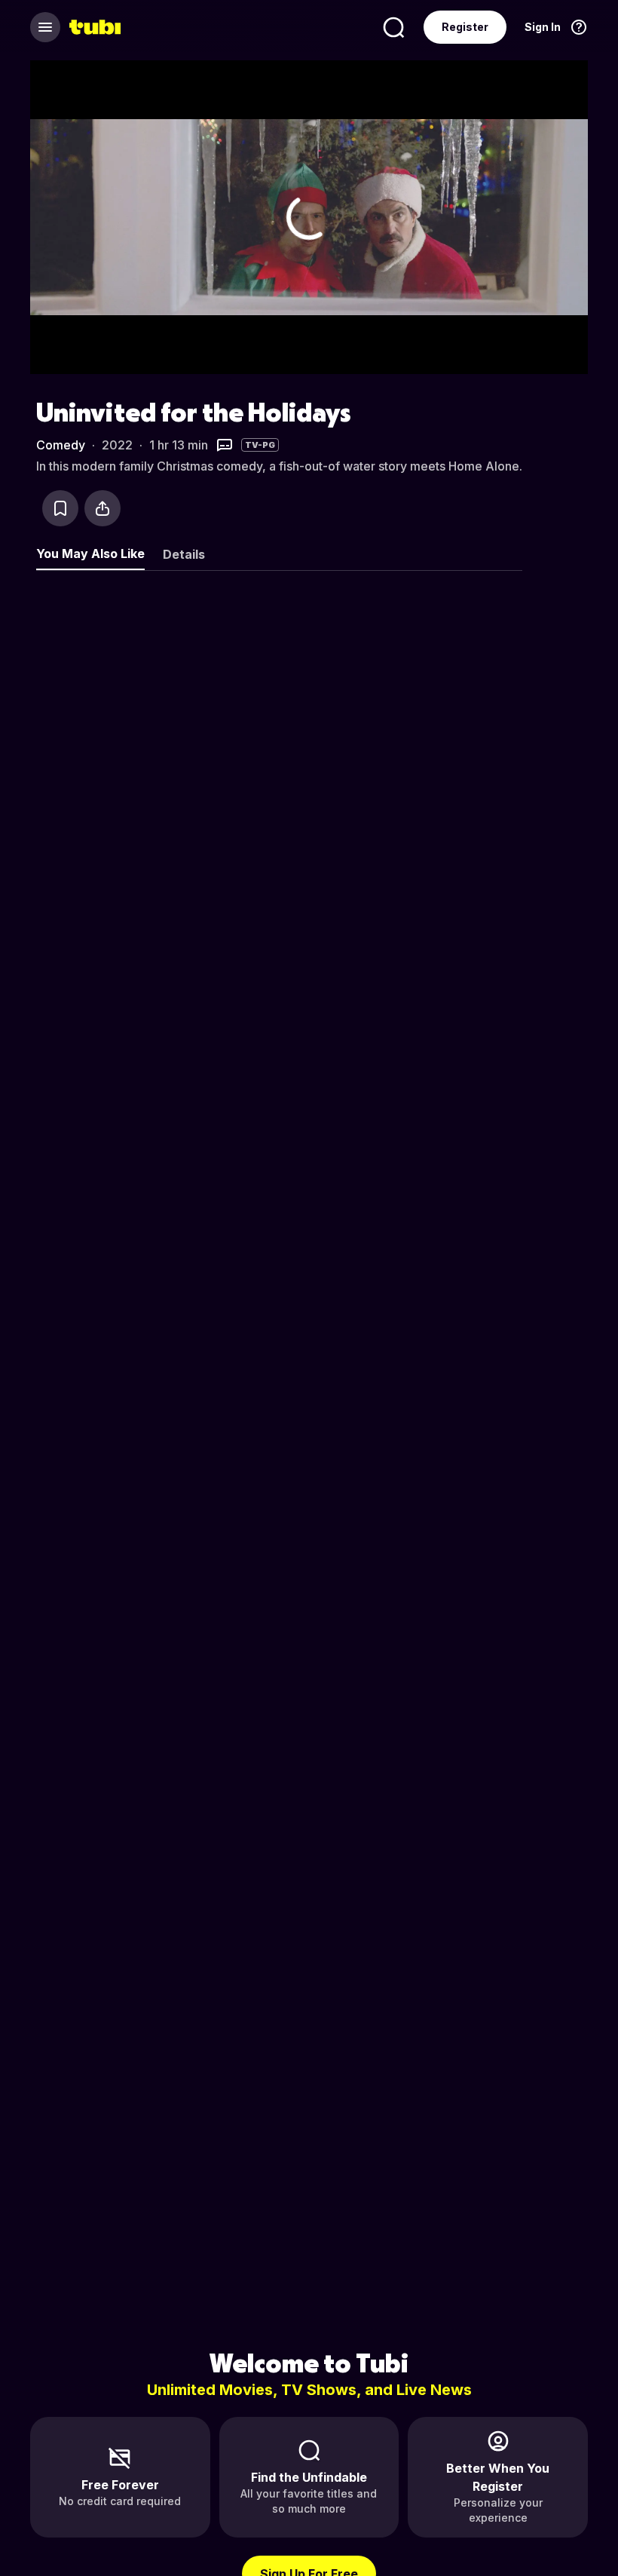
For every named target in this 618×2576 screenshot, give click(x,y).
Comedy (61, 445)
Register (465, 27)
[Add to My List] (60, 508)
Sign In (543, 27)
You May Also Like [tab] (90, 554)
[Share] (102, 508)
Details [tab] (184, 554)
